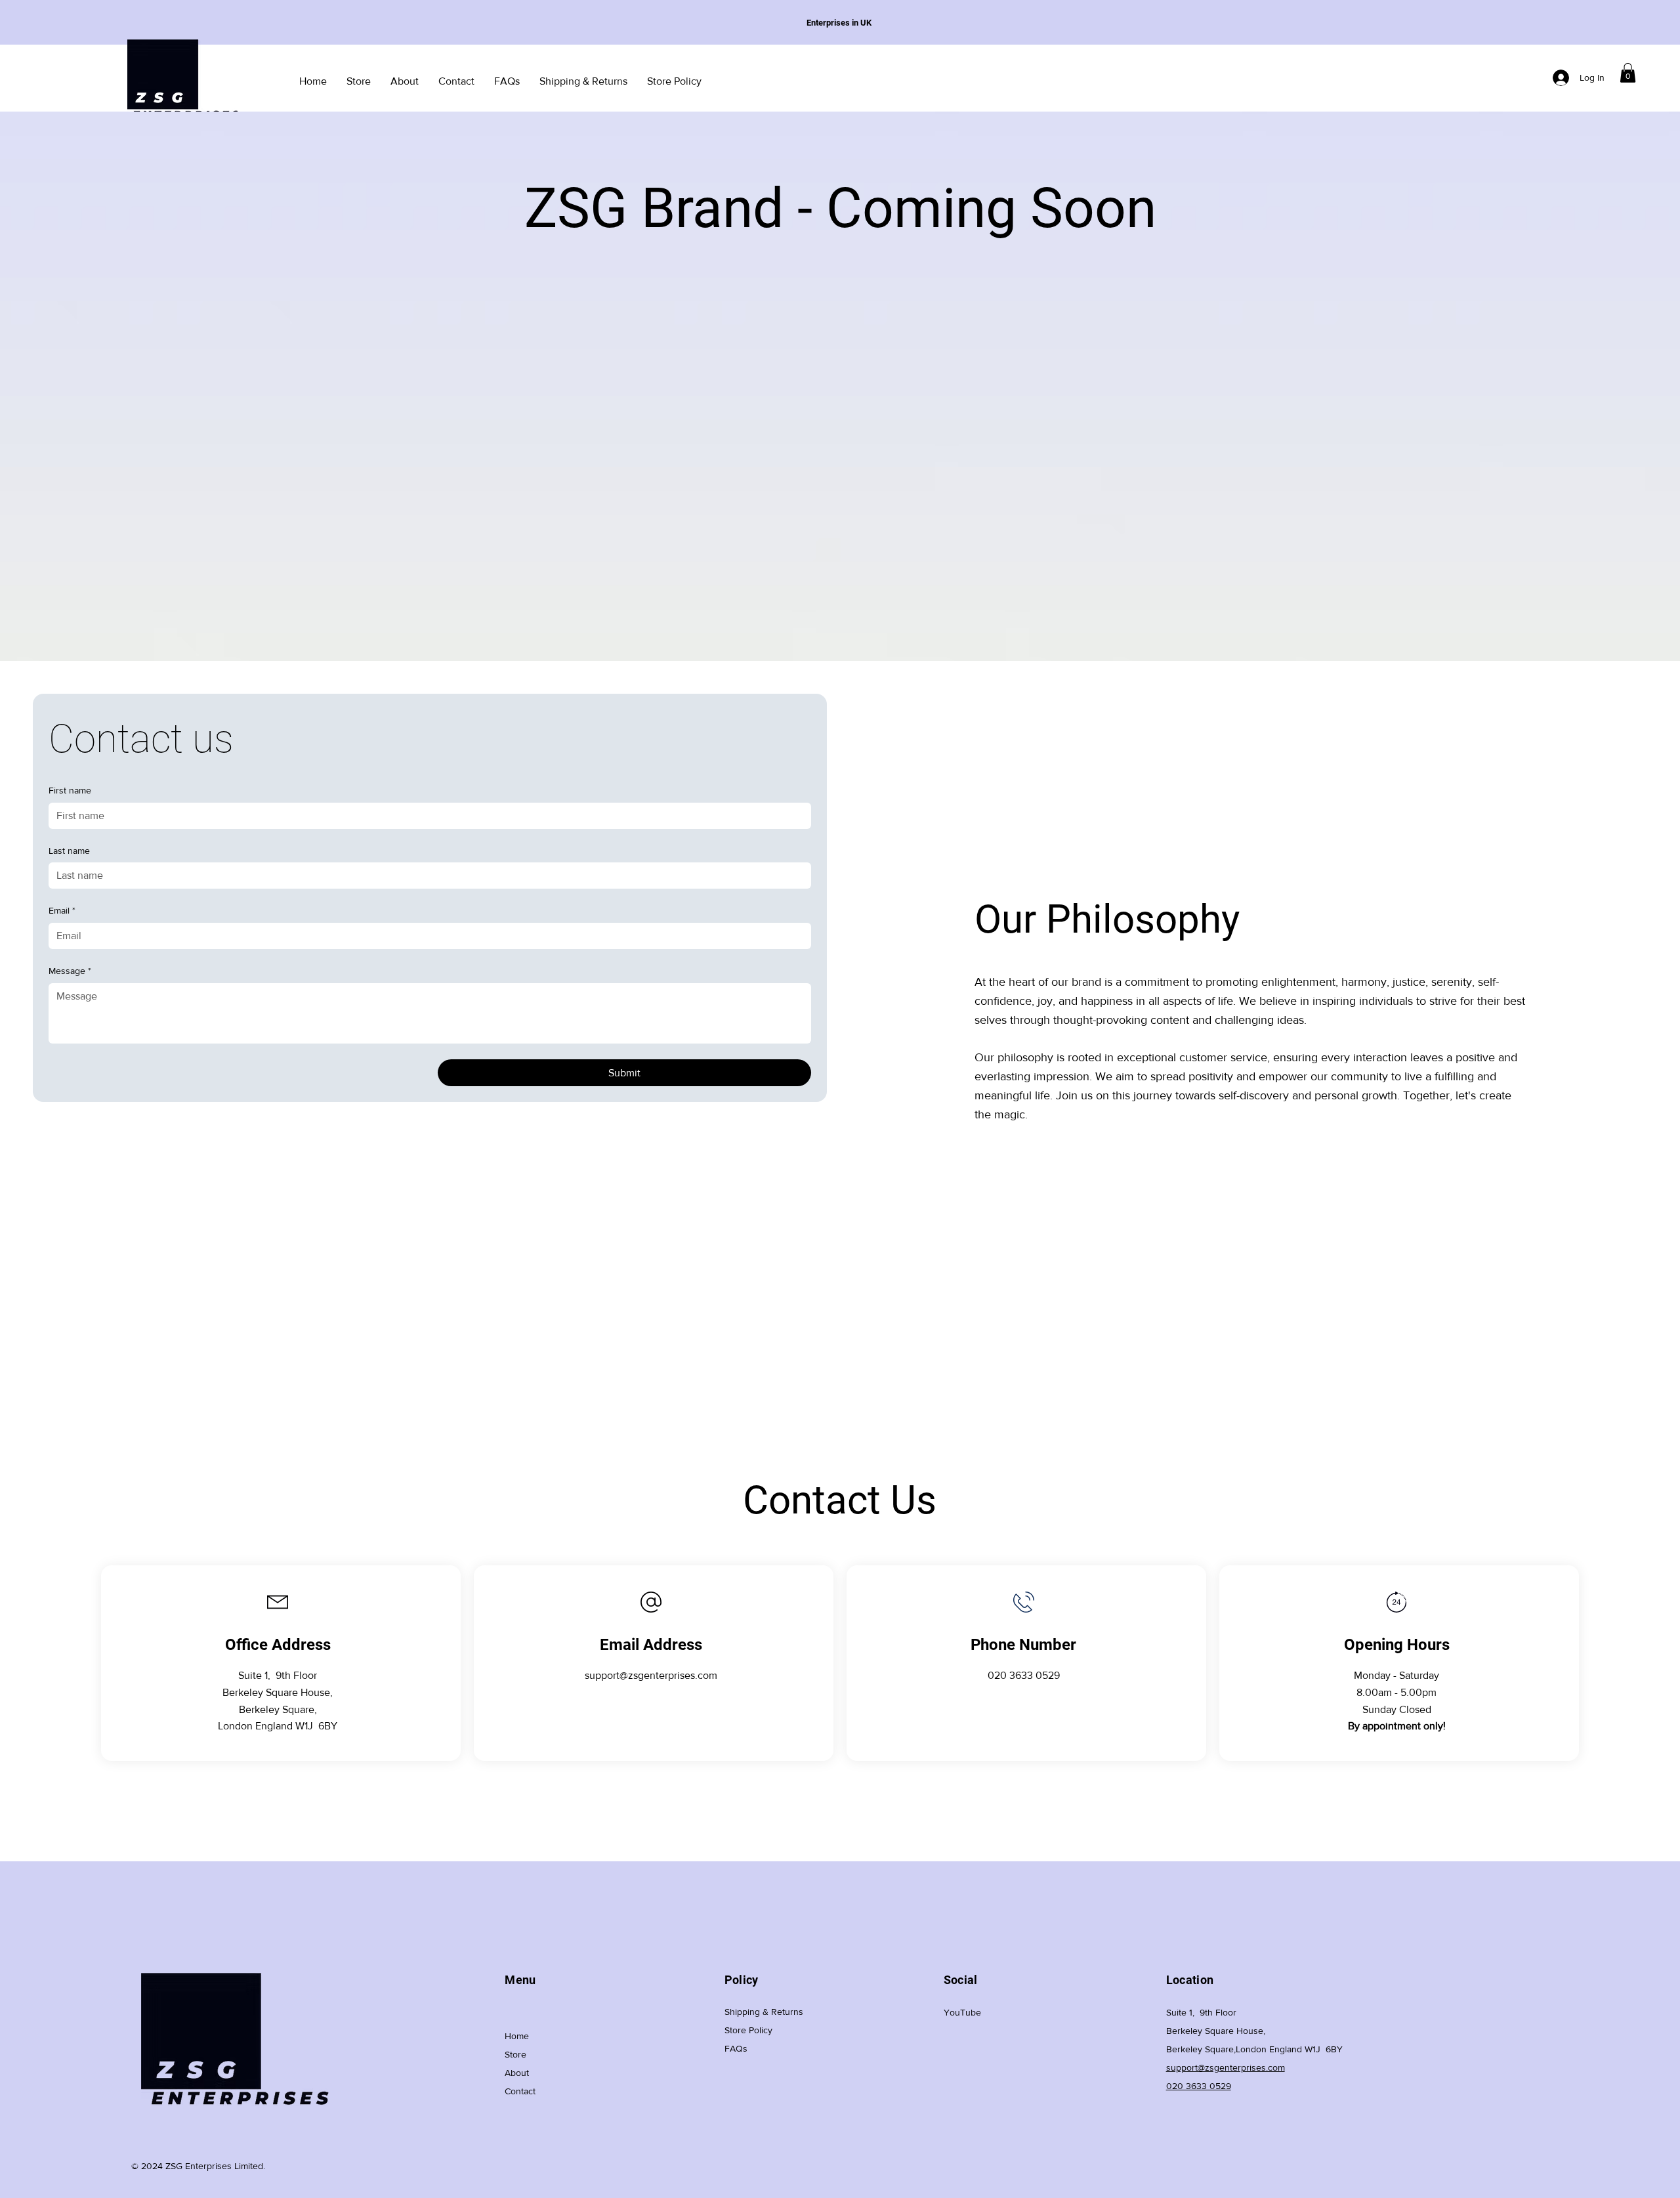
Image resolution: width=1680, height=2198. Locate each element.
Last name (69, 851)
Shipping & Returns (764, 2012)
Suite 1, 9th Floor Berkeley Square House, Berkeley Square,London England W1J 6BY (1254, 2031)
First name (70, 790)
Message (70, 971)
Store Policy (748, 2030)
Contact (520, 2091)
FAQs (736, 2048)
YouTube (962, 2012)
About (517, 2073)
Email (62, 910)
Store (515, 2054)
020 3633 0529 (1024, 1675)
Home (517, 2036)
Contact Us (840, 1500)
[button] (1628, 73)
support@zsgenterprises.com (651, 1675)
